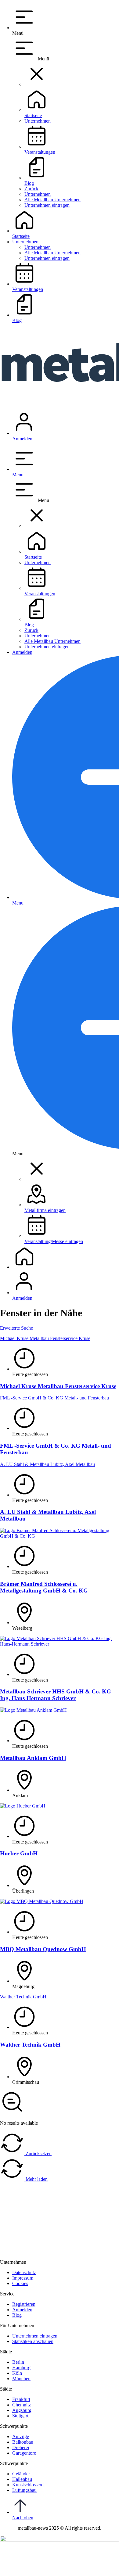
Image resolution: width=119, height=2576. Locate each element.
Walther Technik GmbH (23, 1997)
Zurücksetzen (38, 2153)
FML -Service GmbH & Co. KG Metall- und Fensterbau (54, 1398)
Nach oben (23, 2518)
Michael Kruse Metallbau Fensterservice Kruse (45, 1338)
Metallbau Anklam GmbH (33, 1758)
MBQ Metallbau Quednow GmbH (43, 1949)
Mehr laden (36, 2179)
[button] (37, 84)
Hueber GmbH (19, 1853)
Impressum (11, 2568)
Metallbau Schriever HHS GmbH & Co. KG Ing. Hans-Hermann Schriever (56, 1695)
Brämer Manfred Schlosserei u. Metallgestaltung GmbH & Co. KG (44, 1587)
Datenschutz (36, 2568)
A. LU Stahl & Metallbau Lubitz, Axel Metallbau (47, 1464)
